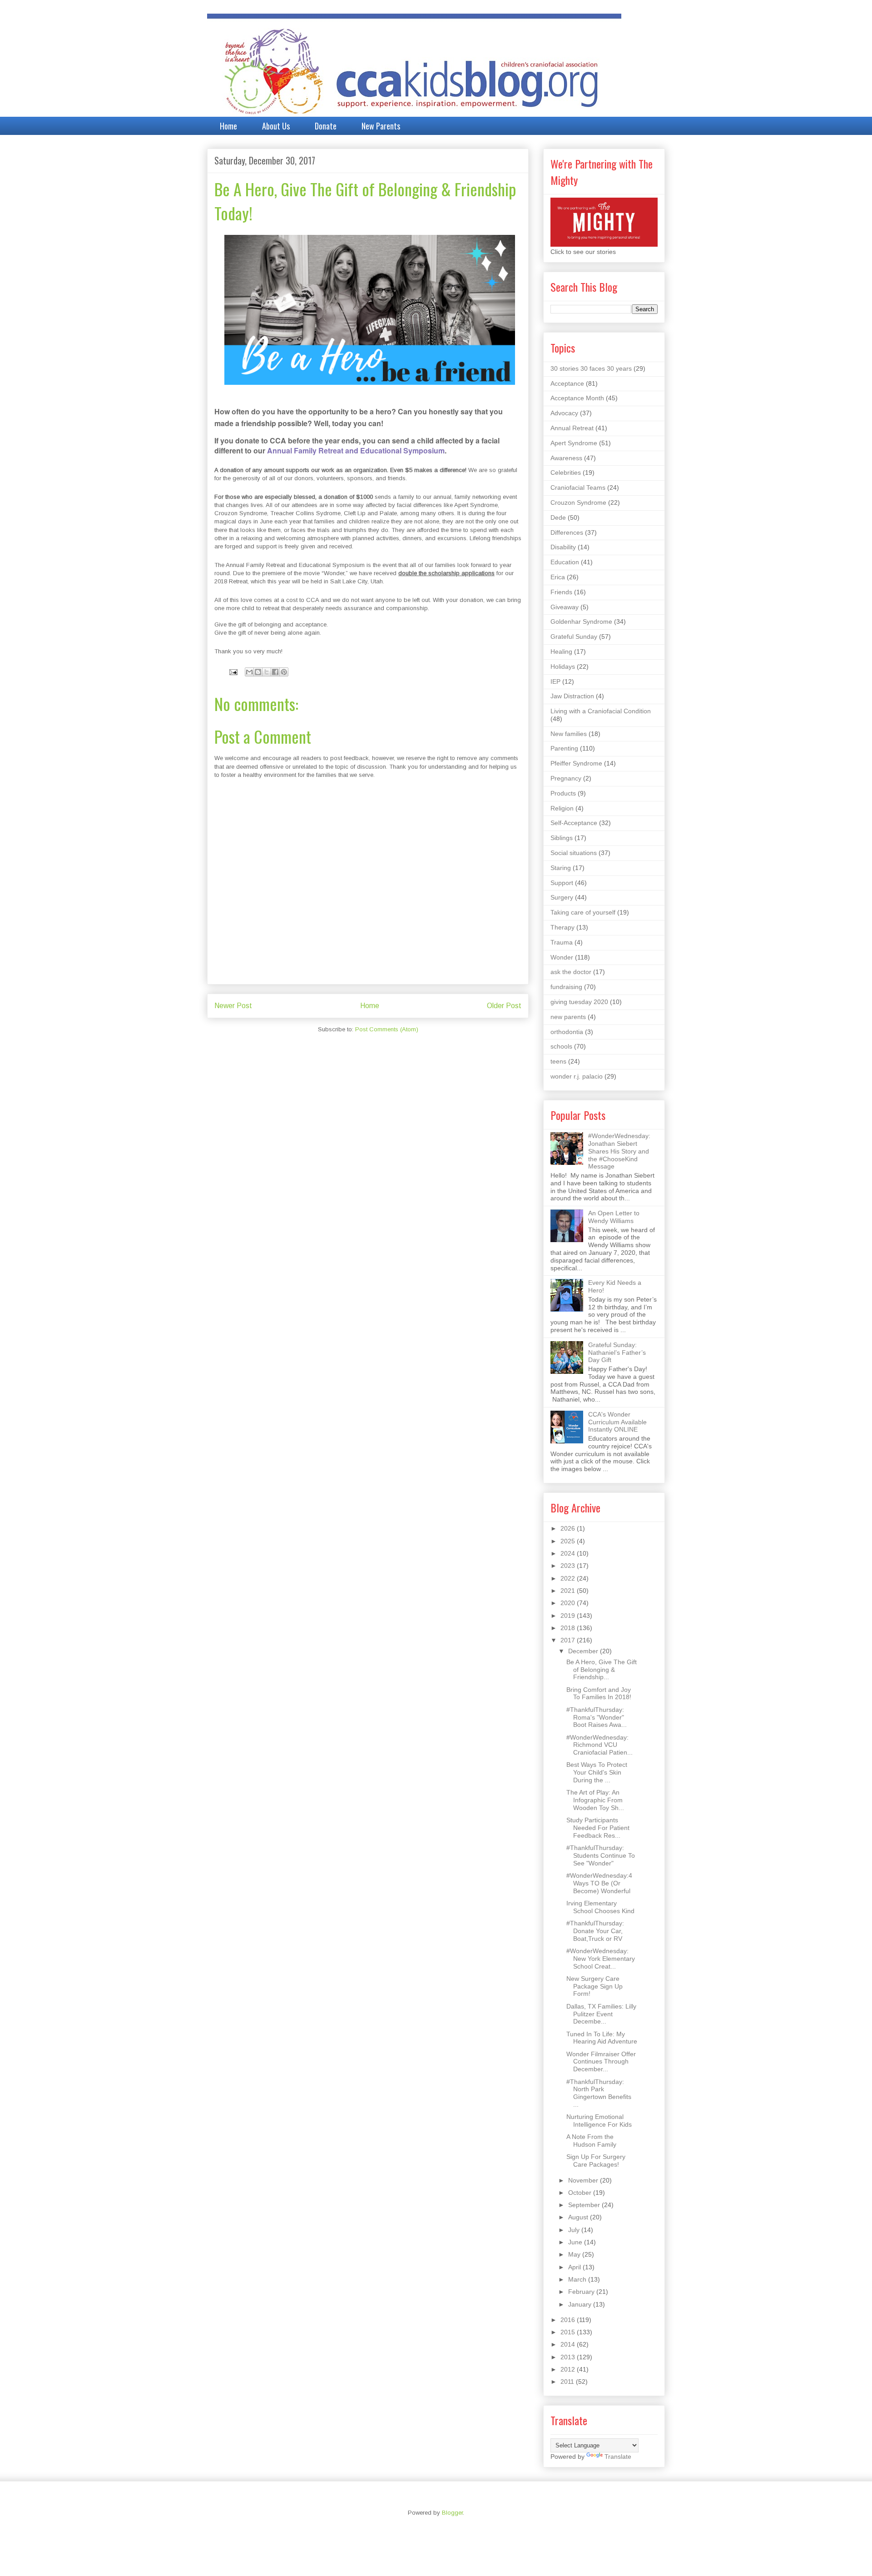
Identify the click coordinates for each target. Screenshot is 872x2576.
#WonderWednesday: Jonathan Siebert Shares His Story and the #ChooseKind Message (619, 1151)
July (575, 2230)
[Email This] (249, 672)
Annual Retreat (572, 428)
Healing (561, 651)
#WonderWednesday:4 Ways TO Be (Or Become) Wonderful (599, 1883)
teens (558, 1061)
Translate (618, 2457)
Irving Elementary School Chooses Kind (600, 1907)
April (575, 2267)
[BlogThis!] (258, 672)
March (578, 2279)
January (581, 2304)
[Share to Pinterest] (284, 672)
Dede (558, 517)
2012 (569, 2369)
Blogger (452, 2513)
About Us (276, 126)
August (579, 2217)
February (582, 2292)
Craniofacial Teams (578, 487)
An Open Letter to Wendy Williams (614, 1217)
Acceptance (567, 383)
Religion (562, 808)
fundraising (566, 987)
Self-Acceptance (574, 823)
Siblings (562, 838)
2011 (568, 2382)
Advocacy (564, 413)
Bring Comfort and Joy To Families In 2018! (599, 1693)
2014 (569, 2344)
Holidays (563, 666)
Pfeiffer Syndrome (576, 763)
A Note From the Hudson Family (591, 2141)
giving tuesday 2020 (579, 1002)
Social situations (574, 853)
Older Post (504, 1006)
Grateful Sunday (574, 637)
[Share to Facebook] (275, 672)
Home (228, 126)
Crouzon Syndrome (578, 502)
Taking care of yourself (583, 912)
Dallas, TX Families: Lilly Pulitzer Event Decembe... (601, 2014)
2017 (569, 1640)
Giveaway (565, 607)
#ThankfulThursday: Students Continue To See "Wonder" (601, 1855)
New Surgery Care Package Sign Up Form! (595, 1986)
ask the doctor (571, 972)
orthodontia (567, 1032)
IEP (555, 681)
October (581, 2193)
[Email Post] (233, 672)
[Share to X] (267, 672)
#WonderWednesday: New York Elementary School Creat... (601, 1959)
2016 (569, 2320)
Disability (563, 547)
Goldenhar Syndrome (581, 622)
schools (561, 1046)
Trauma (562, 942)
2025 (569, 1541)
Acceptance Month (577, 398)
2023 (569, 1566)
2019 (569, 1616)
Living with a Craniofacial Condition (601, 711)
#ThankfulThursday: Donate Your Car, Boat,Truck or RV (595, 1931)
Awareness (566, 458)
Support (562, 883)
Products (563, 793)
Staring (561, 868)
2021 (569, 1591)
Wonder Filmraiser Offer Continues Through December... (601, 2062)
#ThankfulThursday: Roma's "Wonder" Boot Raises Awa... (597, 1717)
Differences (567, 532)
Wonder (562, 957)
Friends (561, 592)
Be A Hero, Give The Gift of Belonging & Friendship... (602, 1670)
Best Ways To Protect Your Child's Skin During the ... (597, 1772)
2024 (569, 1553)
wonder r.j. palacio (577, 1076)
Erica (558, 577)
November (584, 2180)
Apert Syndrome (574, 443)
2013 (569, 2357)
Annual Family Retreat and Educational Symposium (356, 450)
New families (569, 734)
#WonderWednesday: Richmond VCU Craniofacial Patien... (599, 1745)
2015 (569, 2332)
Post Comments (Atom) (387, 1029)
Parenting (564, 748)
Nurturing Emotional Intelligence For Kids (599, 2121)
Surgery (562, 897)
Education (565, 562)
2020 (569, 1603)
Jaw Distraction (572, 696)
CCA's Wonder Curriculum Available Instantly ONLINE (617, 1422)
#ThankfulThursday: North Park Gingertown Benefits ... (599, 2093)
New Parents (381, 126)
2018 (569, 1628)
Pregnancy (566, 778)
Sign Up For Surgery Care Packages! (596, 2161)
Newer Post (233, 1006)
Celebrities (566, 472)
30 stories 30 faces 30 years (591, 368)
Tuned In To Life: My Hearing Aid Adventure (602, 2038)
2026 (569, 1528)
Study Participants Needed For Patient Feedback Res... (598, 1828)
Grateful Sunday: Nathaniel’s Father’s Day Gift (617, 1353)
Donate (326, 126)
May (575, 2254)
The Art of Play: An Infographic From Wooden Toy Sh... (595, 1800)
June (576, 2242)
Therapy (562, 927)
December (584, 1651)
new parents (568, 1017)
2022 (569, 1578)
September (585, 2205)
